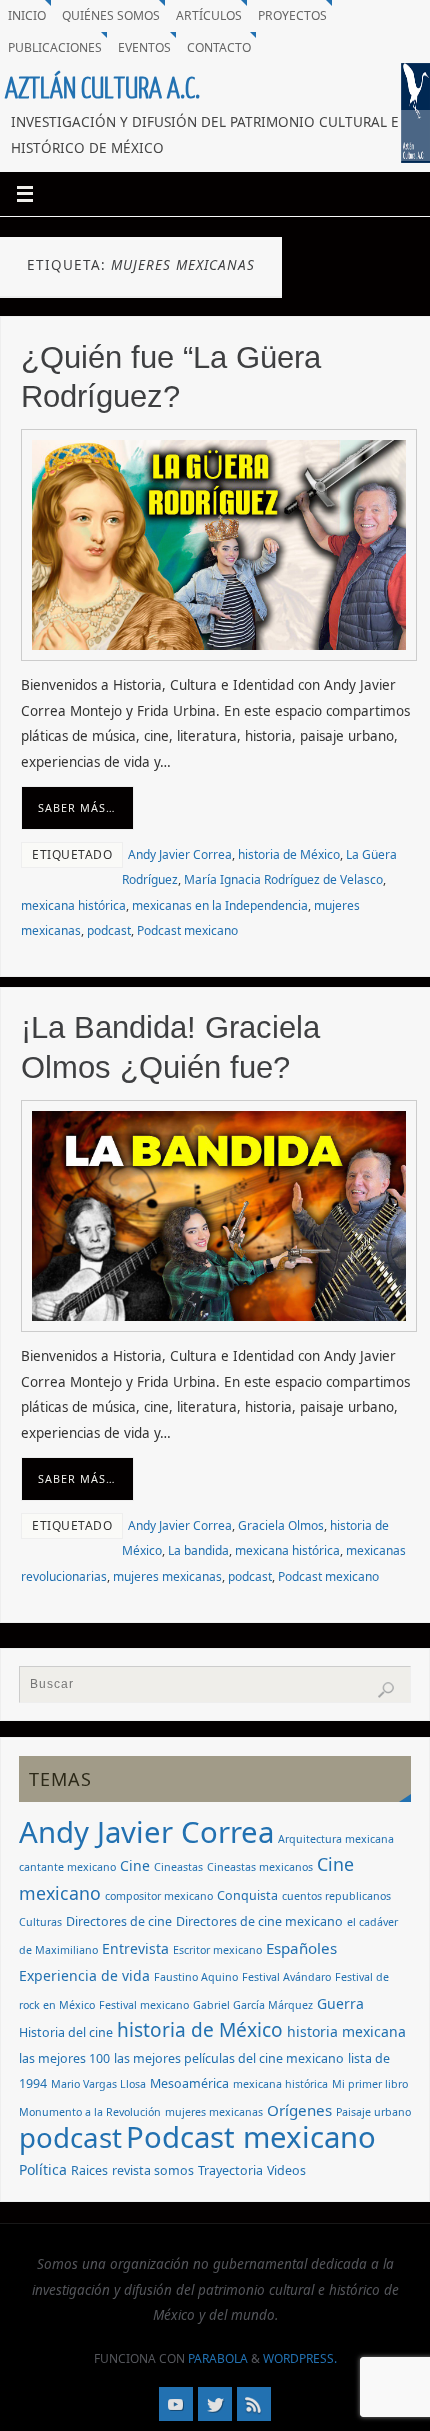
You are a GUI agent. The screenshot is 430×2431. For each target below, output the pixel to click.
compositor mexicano (159, 1896)
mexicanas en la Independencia (220, 905)
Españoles (301, 1948)
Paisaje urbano (373, 2112)
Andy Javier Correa (180, 854)
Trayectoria (230, 2170)
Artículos (209, 15)
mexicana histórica (73, 905)
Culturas (40, 1922)
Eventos (144, 47)
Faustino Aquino (196, 1977)
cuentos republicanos (336, 1896)
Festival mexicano (144, 2005)
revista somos (153, 2170)
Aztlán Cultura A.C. (102, 89)
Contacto (219, 47)
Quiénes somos (111, 15)
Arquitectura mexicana (336, 1839)
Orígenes (299, 2110)
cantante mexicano (67, 1867)
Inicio (27, 15)
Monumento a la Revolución (90, 2112)
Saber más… (77, 807)
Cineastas (178, 1867)
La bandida (198, 1550)
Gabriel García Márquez (253, 2005)
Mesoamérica (189, 2083)
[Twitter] (215, 2404)
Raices (89, 2170)
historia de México (289, 854)
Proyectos (292, 15)
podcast (109, 930)
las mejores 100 (64, 2058)
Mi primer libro (370, 2084)
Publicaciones (55, 47)
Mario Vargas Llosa (98, 2084)
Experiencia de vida (84, 1975)
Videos (286, 2170)
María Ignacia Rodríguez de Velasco (283, 879)
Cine (135, 1865)
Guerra (340, 2003)
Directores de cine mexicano (259, 1921)
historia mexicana (346, 2031)
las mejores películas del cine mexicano (229, 2058)
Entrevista (135, 1948)
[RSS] (254, 2404)
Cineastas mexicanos (260, 1867)
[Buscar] (386, 1690)
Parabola (218, 2358)
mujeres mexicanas (167, 1576)
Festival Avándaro (286, 1977)
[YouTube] (176, 2404)
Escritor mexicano (217, 1950)
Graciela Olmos (281, 1525)
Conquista (247, 1895)
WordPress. (300, 2358)
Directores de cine (119, 1921)
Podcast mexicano (187, 930)
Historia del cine (66, 2032)
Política (43, 2169)
